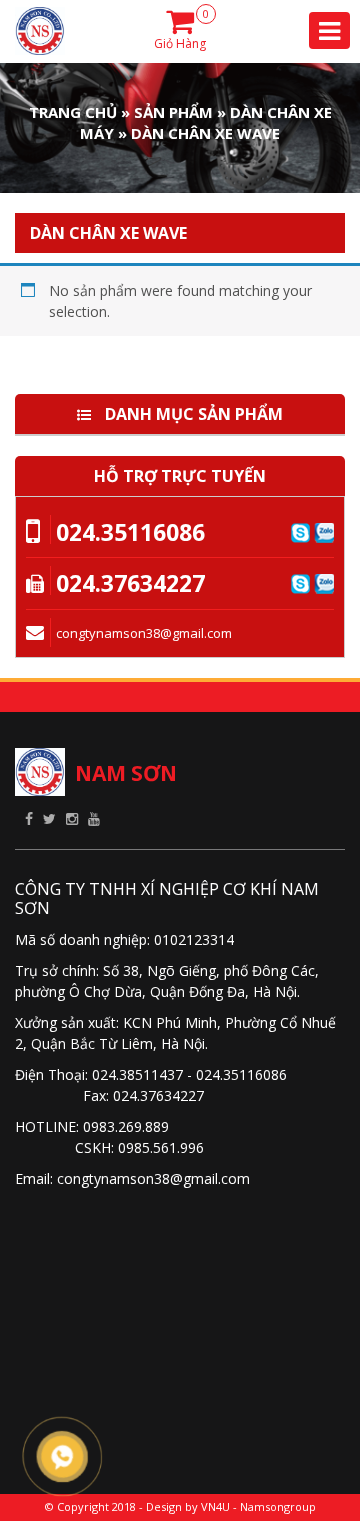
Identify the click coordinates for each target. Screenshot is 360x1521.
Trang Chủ (73, 112)
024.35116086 (130, 532)
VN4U (215, 1506)
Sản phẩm (173, 112)
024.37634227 (130, 583)
